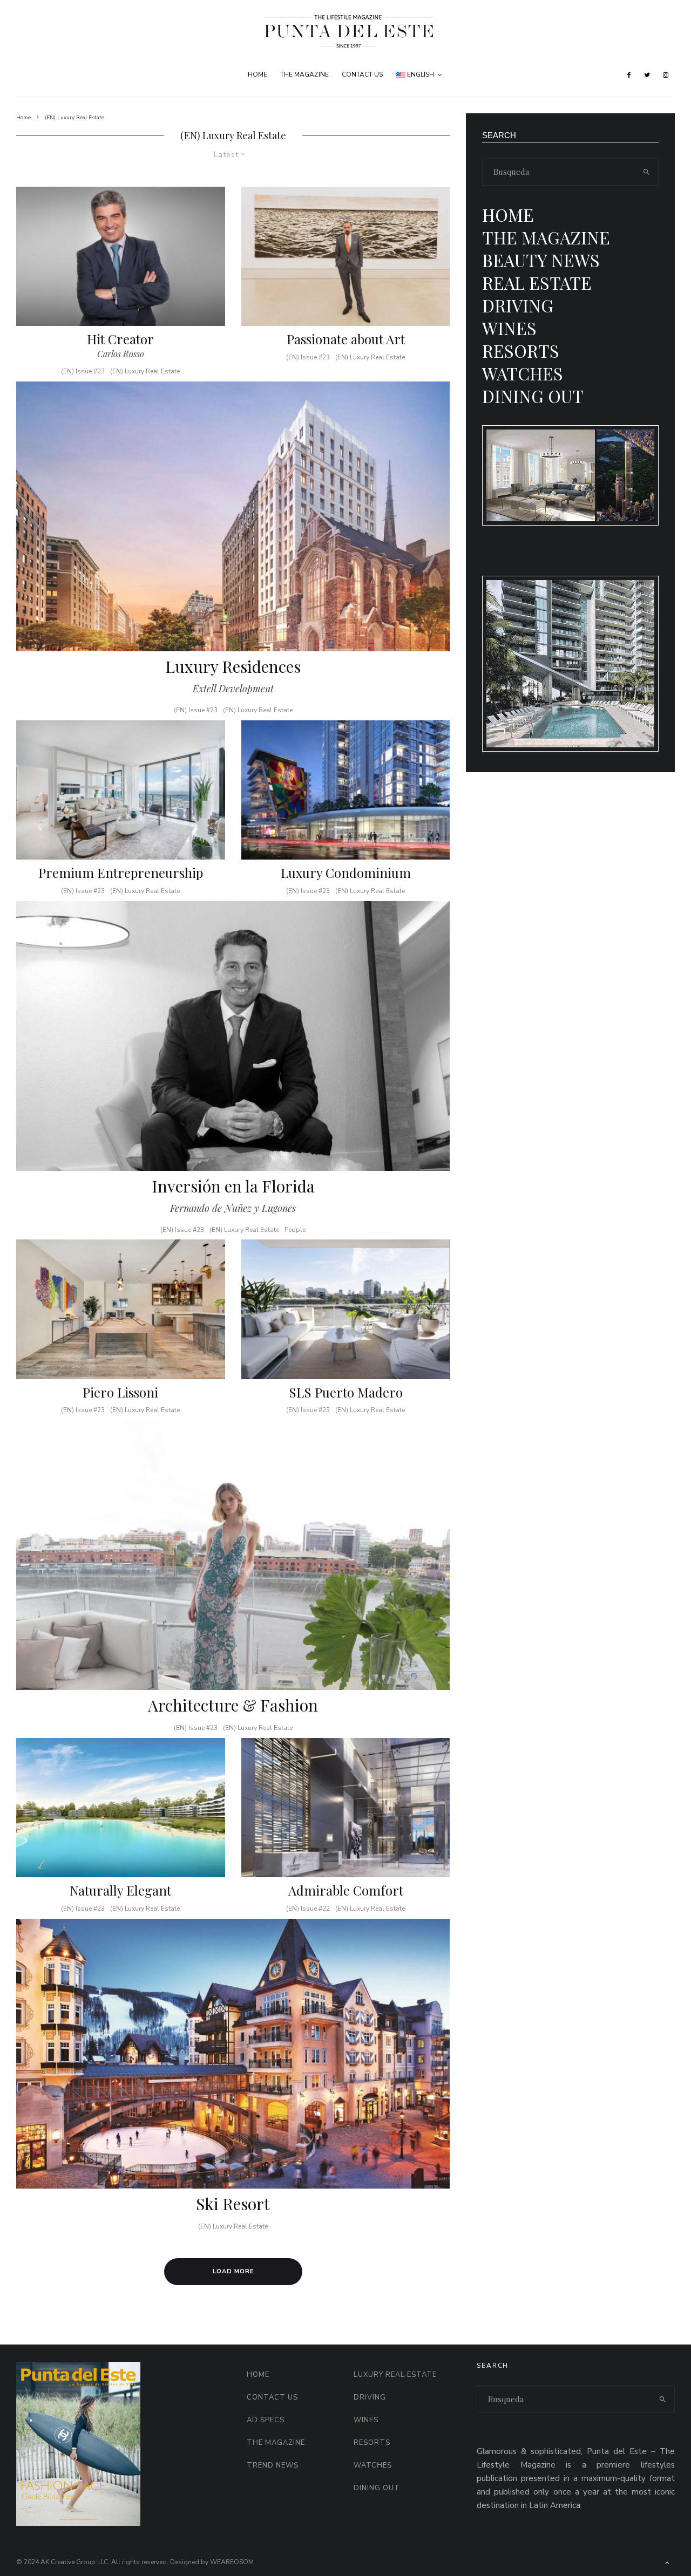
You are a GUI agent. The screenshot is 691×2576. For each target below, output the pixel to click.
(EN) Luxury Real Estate (145, 371)
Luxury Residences (233, 666)
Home (258, 74)
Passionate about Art (346, 339)
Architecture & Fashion (233, 1705)
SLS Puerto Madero (346, 1392)
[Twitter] (647, 75)
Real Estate (537, 282)
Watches (523, 373)
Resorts (521, 350)
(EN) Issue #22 (308, 1909)
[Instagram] (666, 75)
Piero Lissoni (120, 1392)
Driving (518, 305)
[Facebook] (629, 75)
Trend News (273, 2465)
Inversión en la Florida (233, 1186)
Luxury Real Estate (395, 2375)
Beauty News (541, 260)
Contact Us (362, 74)
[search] (646, 172)
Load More (233, 2271)
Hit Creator (120, 339)
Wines (509, 328)
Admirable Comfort (346, 1890)
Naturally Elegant (120, 1890)
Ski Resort (233, 2204)
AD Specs (266, 2420)
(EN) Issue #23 (83, 371)
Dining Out (533, 396)
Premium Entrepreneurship (121, 873)
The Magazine (304, 74)
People (295, 1230)
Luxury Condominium (346, 873)
